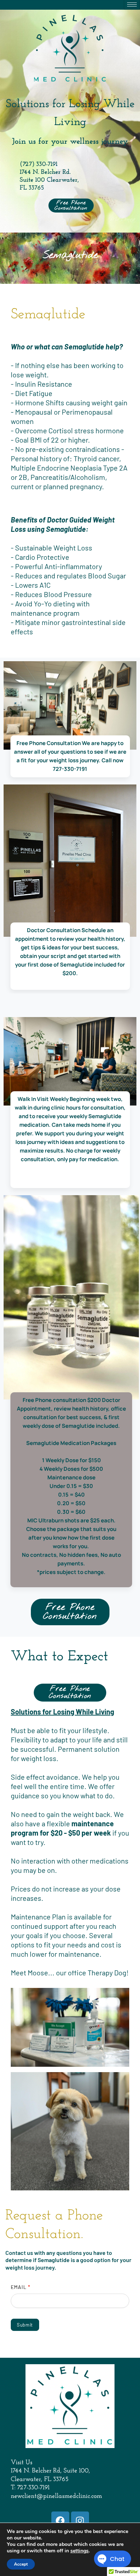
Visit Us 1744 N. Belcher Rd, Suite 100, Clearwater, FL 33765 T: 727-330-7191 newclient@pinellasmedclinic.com (56, 2480)
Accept (21, 2564)
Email (21, 2287)
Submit (25, 2325)
